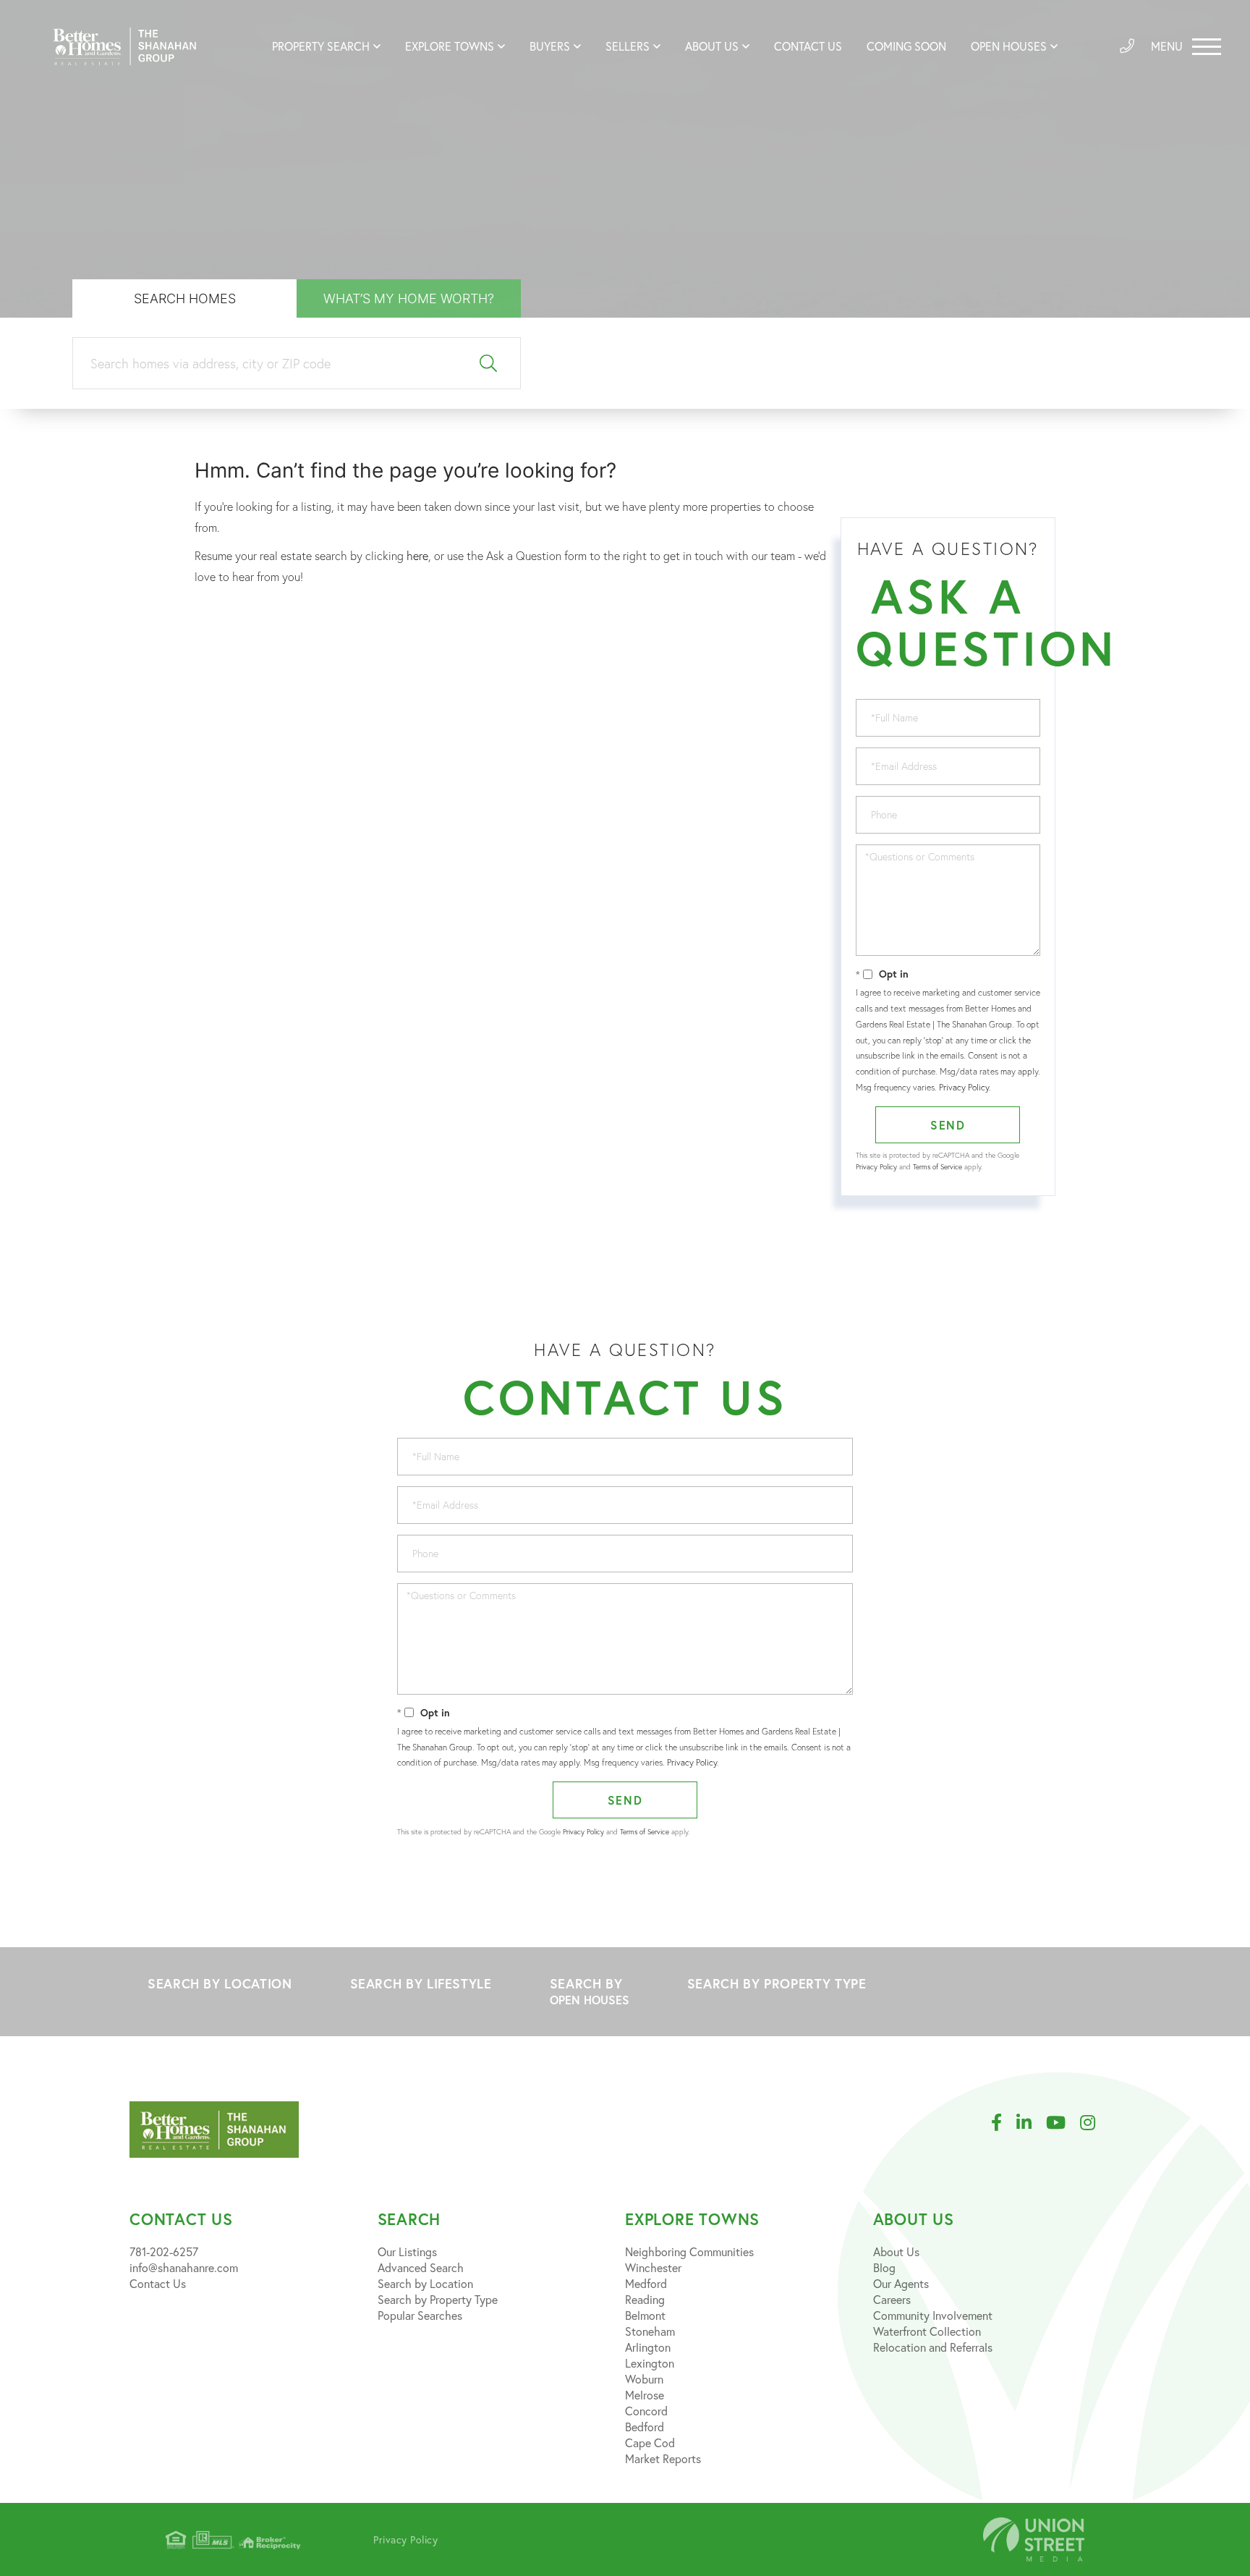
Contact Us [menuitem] (808, 46)
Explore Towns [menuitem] (450, 46)
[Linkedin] (1031, 2123)
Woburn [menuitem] (644, 2379)
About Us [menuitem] (712, 46)
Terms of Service (937, 1167)
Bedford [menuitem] (645, 2427)
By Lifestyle (421, 1983)
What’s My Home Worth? (409, 298)
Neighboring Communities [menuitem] (689, 2251)
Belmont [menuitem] (645, 2315)
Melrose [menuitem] (645, 2395)
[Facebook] (1004, 2123)
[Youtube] (1063, 2123)
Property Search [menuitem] (321, 46)
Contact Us (158, 2283)
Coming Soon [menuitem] (906, 46)
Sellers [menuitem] (628, 46)
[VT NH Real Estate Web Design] (1034, 2539)
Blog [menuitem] (884, 2267)
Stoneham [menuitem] (650, 2331)
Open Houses (590, 2000)
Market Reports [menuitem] (663, 2458)
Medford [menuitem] (646, 2283)
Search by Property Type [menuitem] (438, 2299)
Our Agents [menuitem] (901, 2283)
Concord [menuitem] (646, 2411)
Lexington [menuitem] (650, 2363)
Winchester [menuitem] (653, 2267)
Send (948, 1125)
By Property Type (777, 1983)
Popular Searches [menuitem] (420, 2315)
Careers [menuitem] (892, 2299)
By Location (220, 1983)
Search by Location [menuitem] (425, 2283)
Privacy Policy (964, 1087)
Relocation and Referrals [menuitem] (933, 2347)
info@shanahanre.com (184, 2267)
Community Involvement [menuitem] (933, 2315)
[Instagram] (1095, 2123)
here (417, 556)
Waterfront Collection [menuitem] (927, 2331)
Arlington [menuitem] (648, 2347)
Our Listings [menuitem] (407, 2251)
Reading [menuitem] (645, 2299)
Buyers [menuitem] (550, 46)
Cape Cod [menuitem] (650, 2442)
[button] (489, 364)
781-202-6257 (164, 2251)
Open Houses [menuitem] (1009, 46)
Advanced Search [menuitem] (421, 2267)
